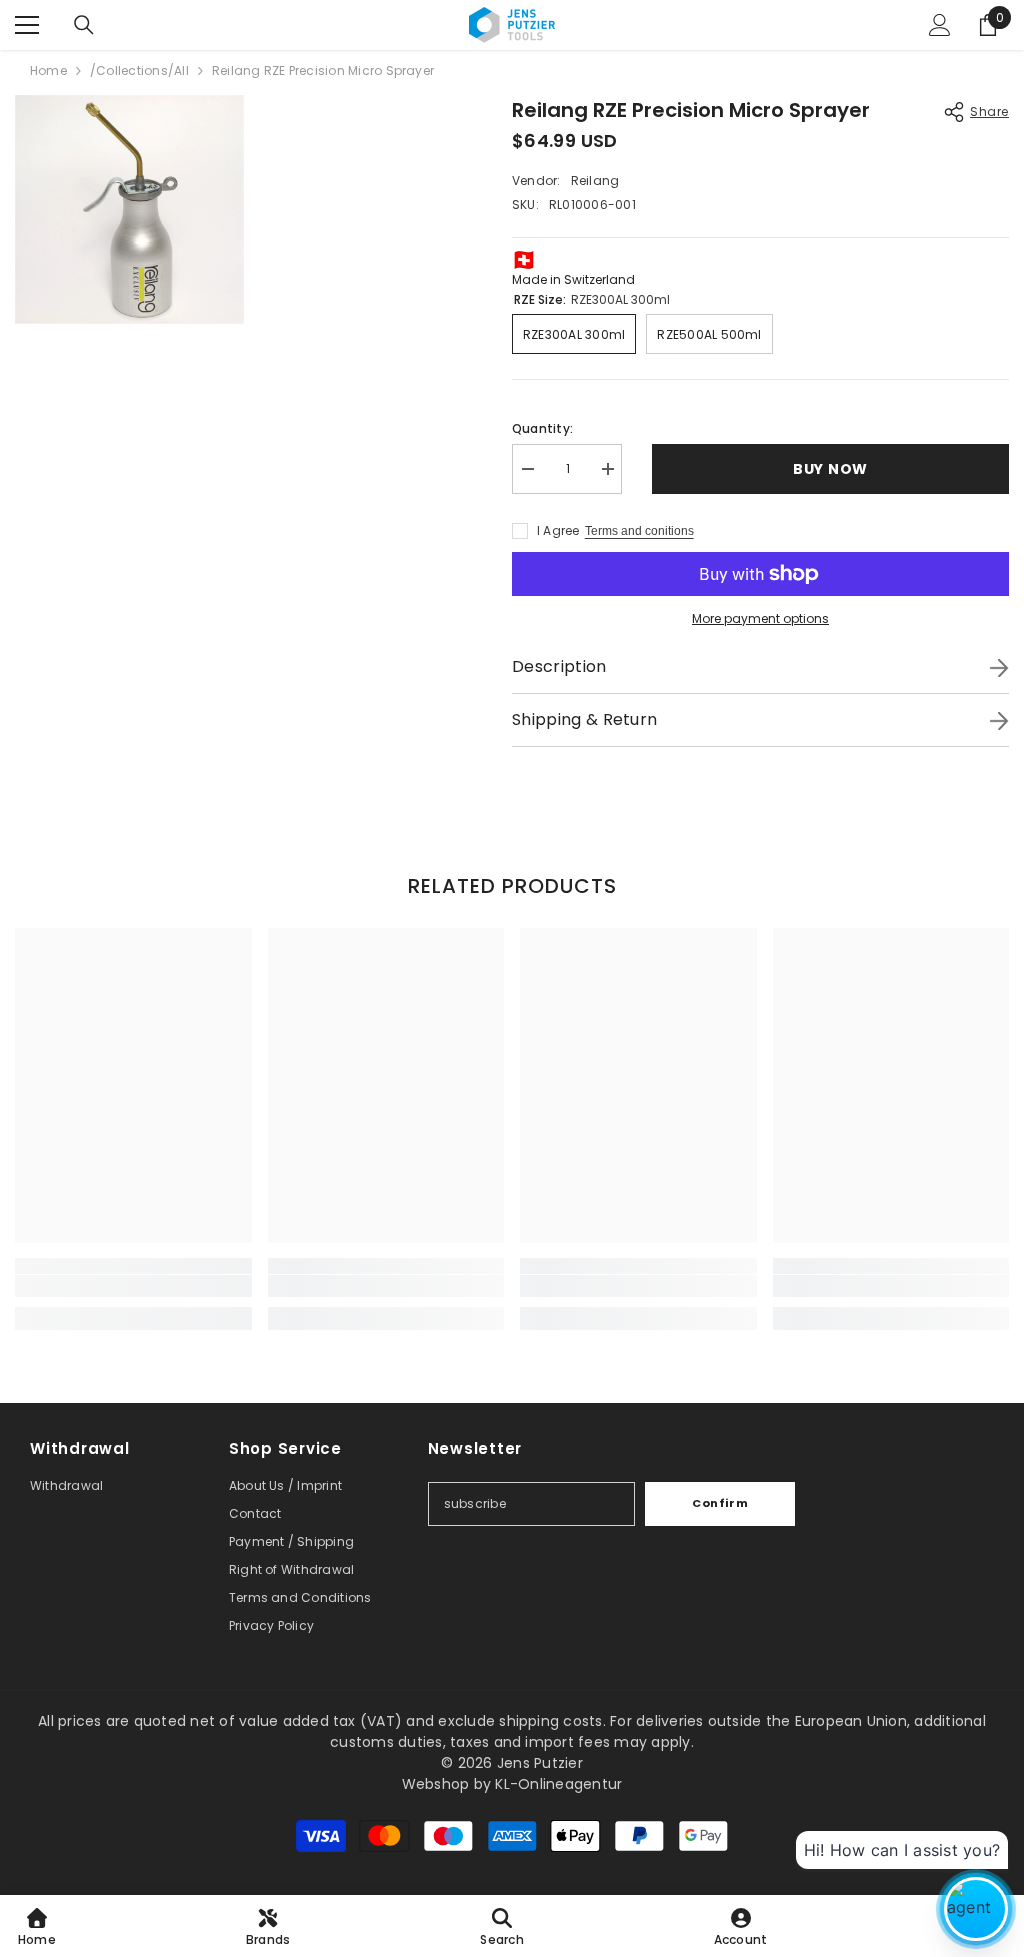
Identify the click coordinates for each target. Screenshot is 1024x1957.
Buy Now (829, 469)
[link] (133, 1286)
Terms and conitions (639, 531)
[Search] (84, 25)
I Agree (558, 530)
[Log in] (940, 25)
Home (48, 70)
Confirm (720, 1503)
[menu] (27, 25)
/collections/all (139, 70)
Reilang (595, 180)
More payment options (760, 618)
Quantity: (542, 428)
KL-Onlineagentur (558, 1784)
